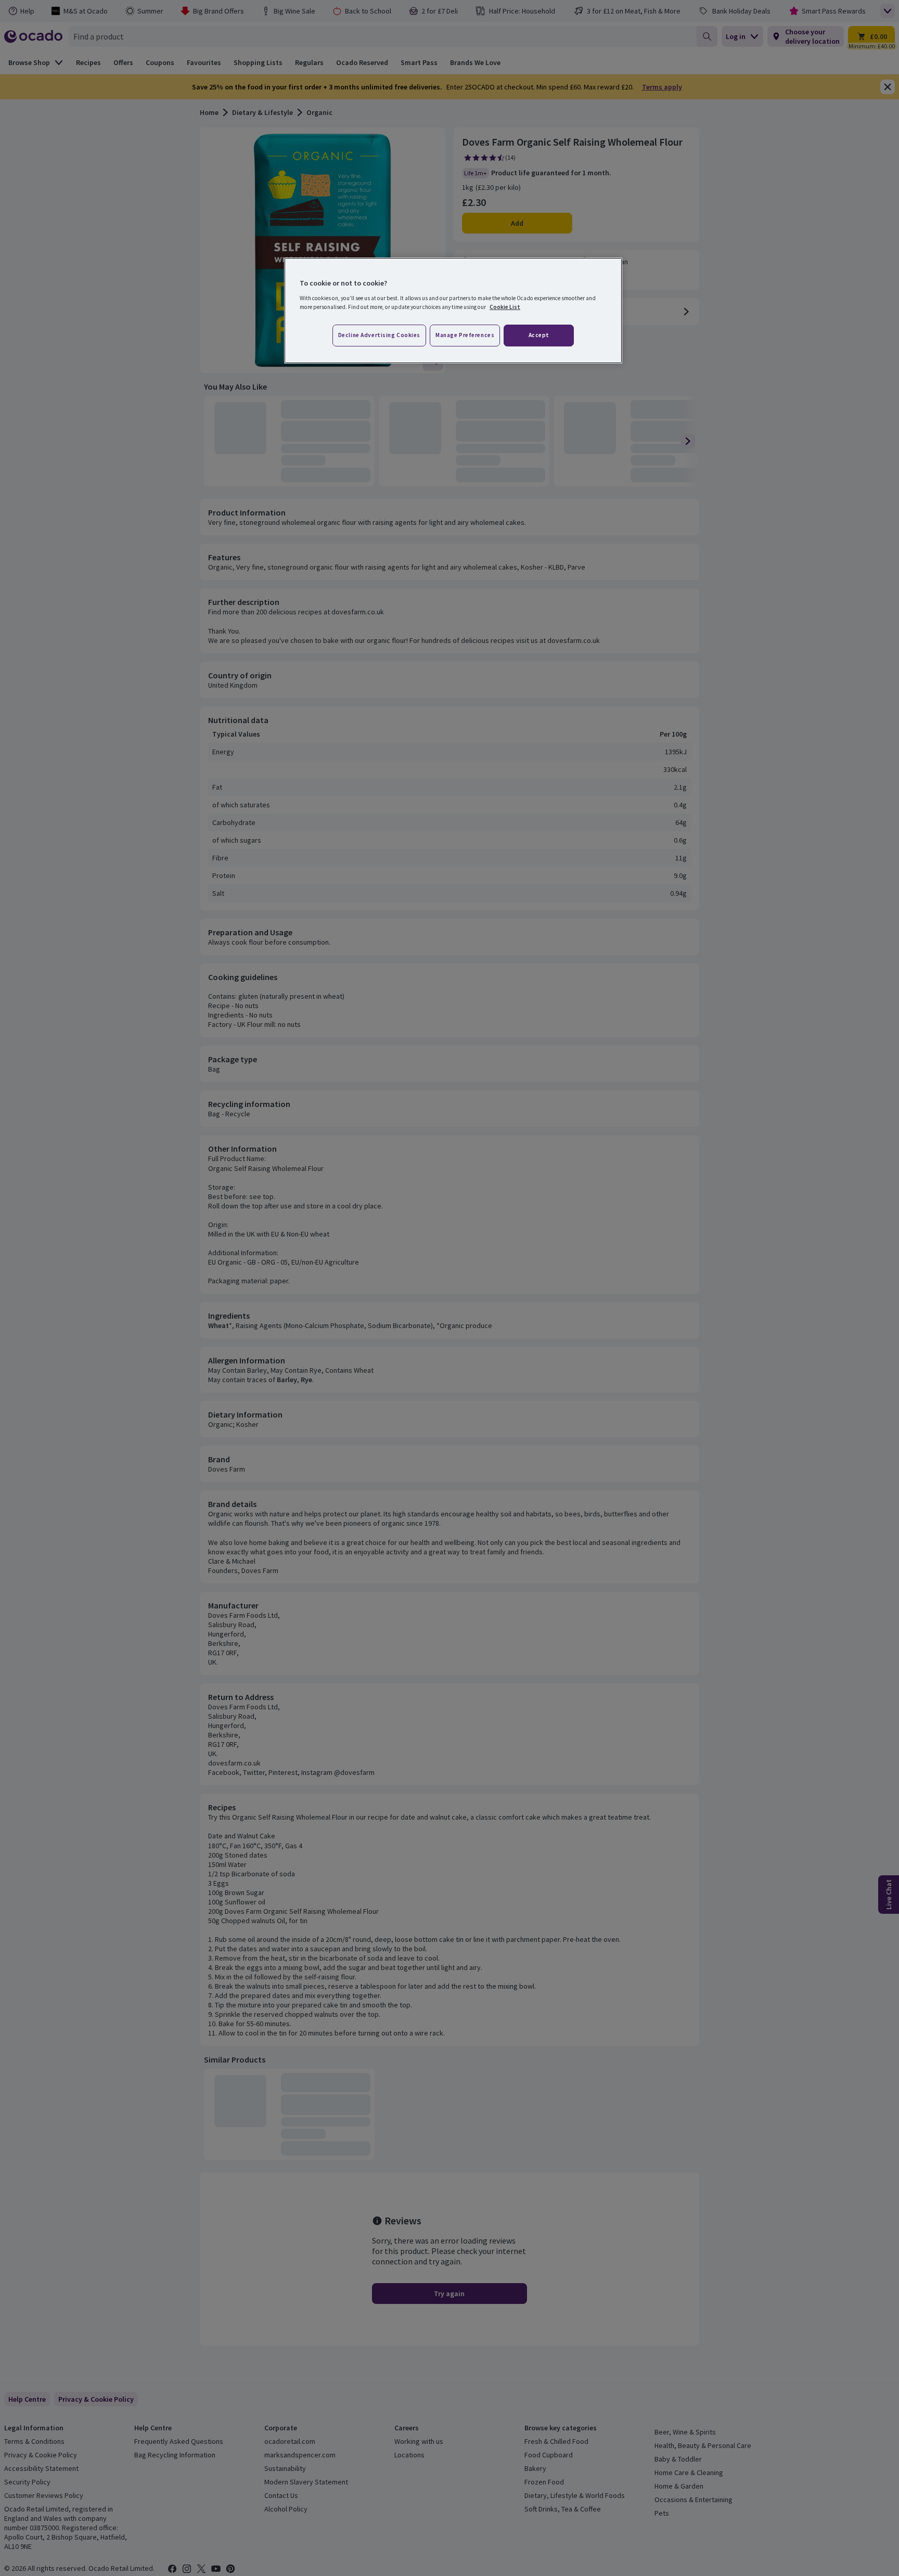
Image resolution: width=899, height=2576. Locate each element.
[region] (453, 311)
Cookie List (505, 307)
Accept (539, 335)
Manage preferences (465, 335)
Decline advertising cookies (379, 335)
